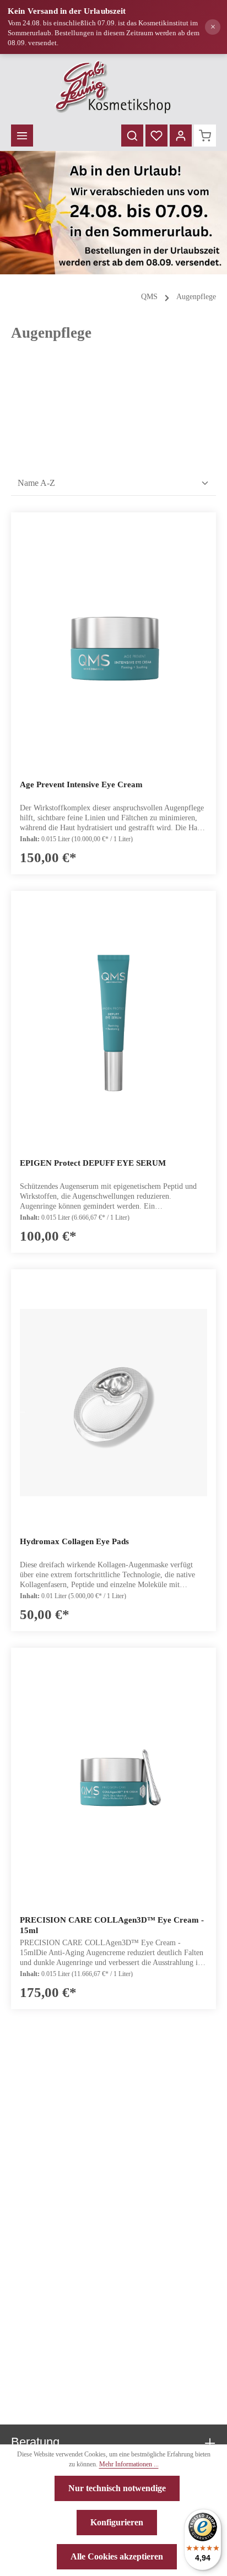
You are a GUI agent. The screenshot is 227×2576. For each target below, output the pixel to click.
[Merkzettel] (156, 136)
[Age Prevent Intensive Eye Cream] (113, 646)
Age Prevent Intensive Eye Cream (81, 784)
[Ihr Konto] (181, 136)
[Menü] (22, 136)
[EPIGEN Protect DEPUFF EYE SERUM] (113, 1024)
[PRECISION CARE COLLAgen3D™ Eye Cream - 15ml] (113, 1781)
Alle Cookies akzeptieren (117, 2556)
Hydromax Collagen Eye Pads (74, 1541)
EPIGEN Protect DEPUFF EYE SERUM (93, 1163)
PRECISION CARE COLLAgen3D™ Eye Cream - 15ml (112, 1925)
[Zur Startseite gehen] (114, 87)
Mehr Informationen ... (129, 2464)
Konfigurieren (117, 2522)
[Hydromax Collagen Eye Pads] (113, 1403)
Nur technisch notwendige (117, 2488)
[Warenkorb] (205, 136)
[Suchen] (132, 136)
